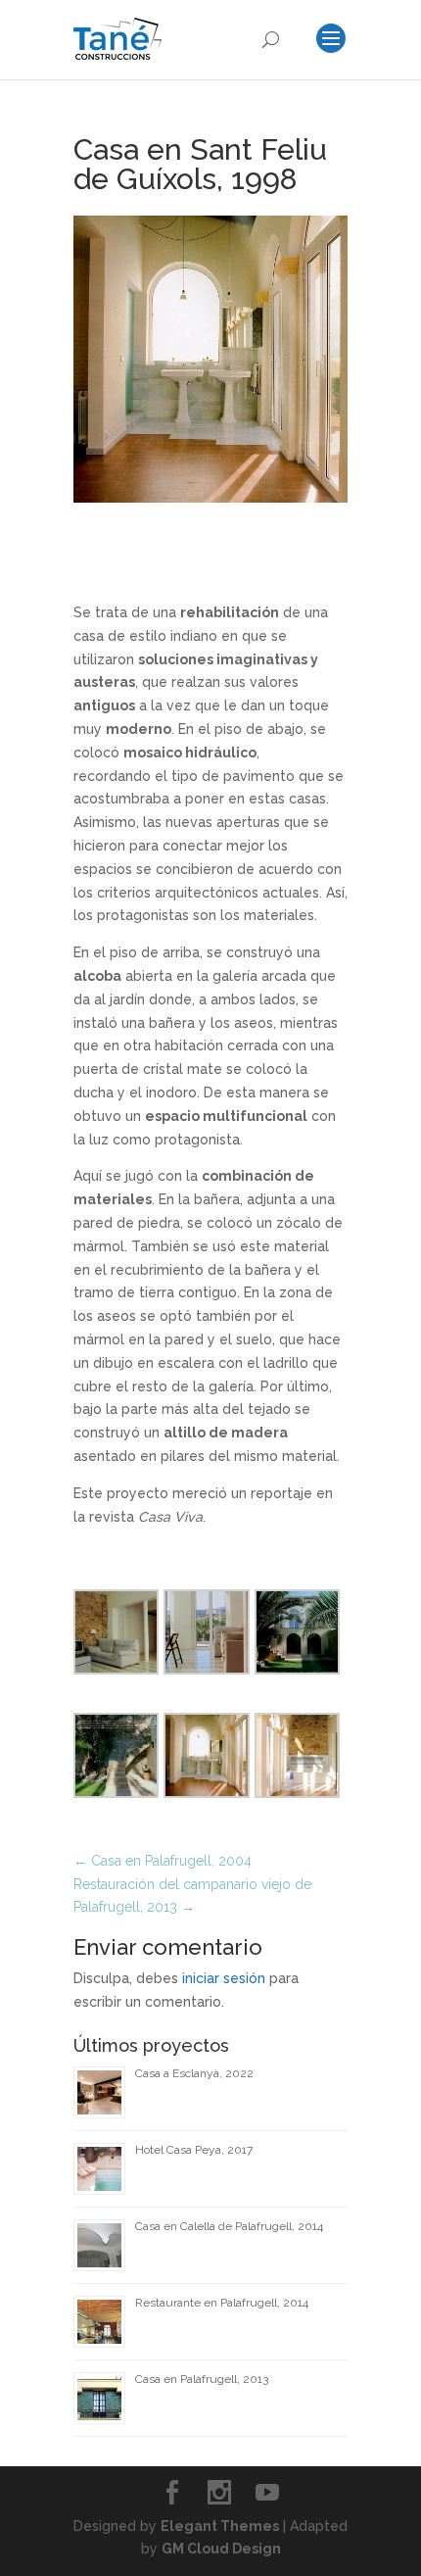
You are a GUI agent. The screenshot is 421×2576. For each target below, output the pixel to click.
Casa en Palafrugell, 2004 (163, 1861)
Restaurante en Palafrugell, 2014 (222, 2303)
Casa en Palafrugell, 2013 (202, 2379)
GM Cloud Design (221, 2549)
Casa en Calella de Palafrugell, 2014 (229, 2226)
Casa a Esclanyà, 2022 (194, 2073)
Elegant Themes (220, 2526)
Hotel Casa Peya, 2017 (194, 2150)
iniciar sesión (224, 1978)
